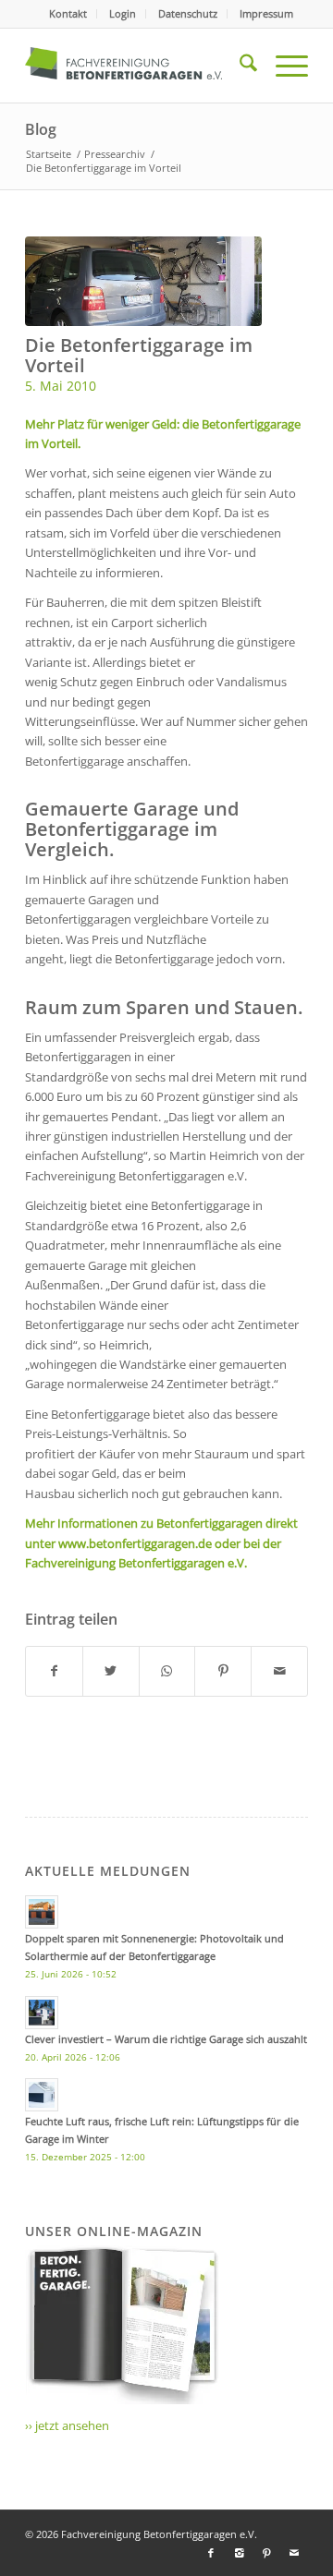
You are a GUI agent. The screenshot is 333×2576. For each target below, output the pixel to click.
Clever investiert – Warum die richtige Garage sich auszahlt (166, 2039)
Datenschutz (188, 13)
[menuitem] (68, 14)
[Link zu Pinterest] (266, 2553)
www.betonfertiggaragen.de (135, 1543)
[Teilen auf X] (111, 1671)
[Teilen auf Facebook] (54, 1671)
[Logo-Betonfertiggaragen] (138, 66)
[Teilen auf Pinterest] (223, 1671)
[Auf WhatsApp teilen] (167, 1671)
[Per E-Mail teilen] (279, 1671)
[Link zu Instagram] (239, 2553)
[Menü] (283, 66)
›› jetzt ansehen (67, 2425)
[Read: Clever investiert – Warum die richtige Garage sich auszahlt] (42, 2013)
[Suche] (239, 66)
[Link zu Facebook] (211, 2553)
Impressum (266, 13)
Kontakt (68, 13)
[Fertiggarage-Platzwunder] (143, 281)
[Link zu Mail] (294, 2553)
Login (123, 13)
